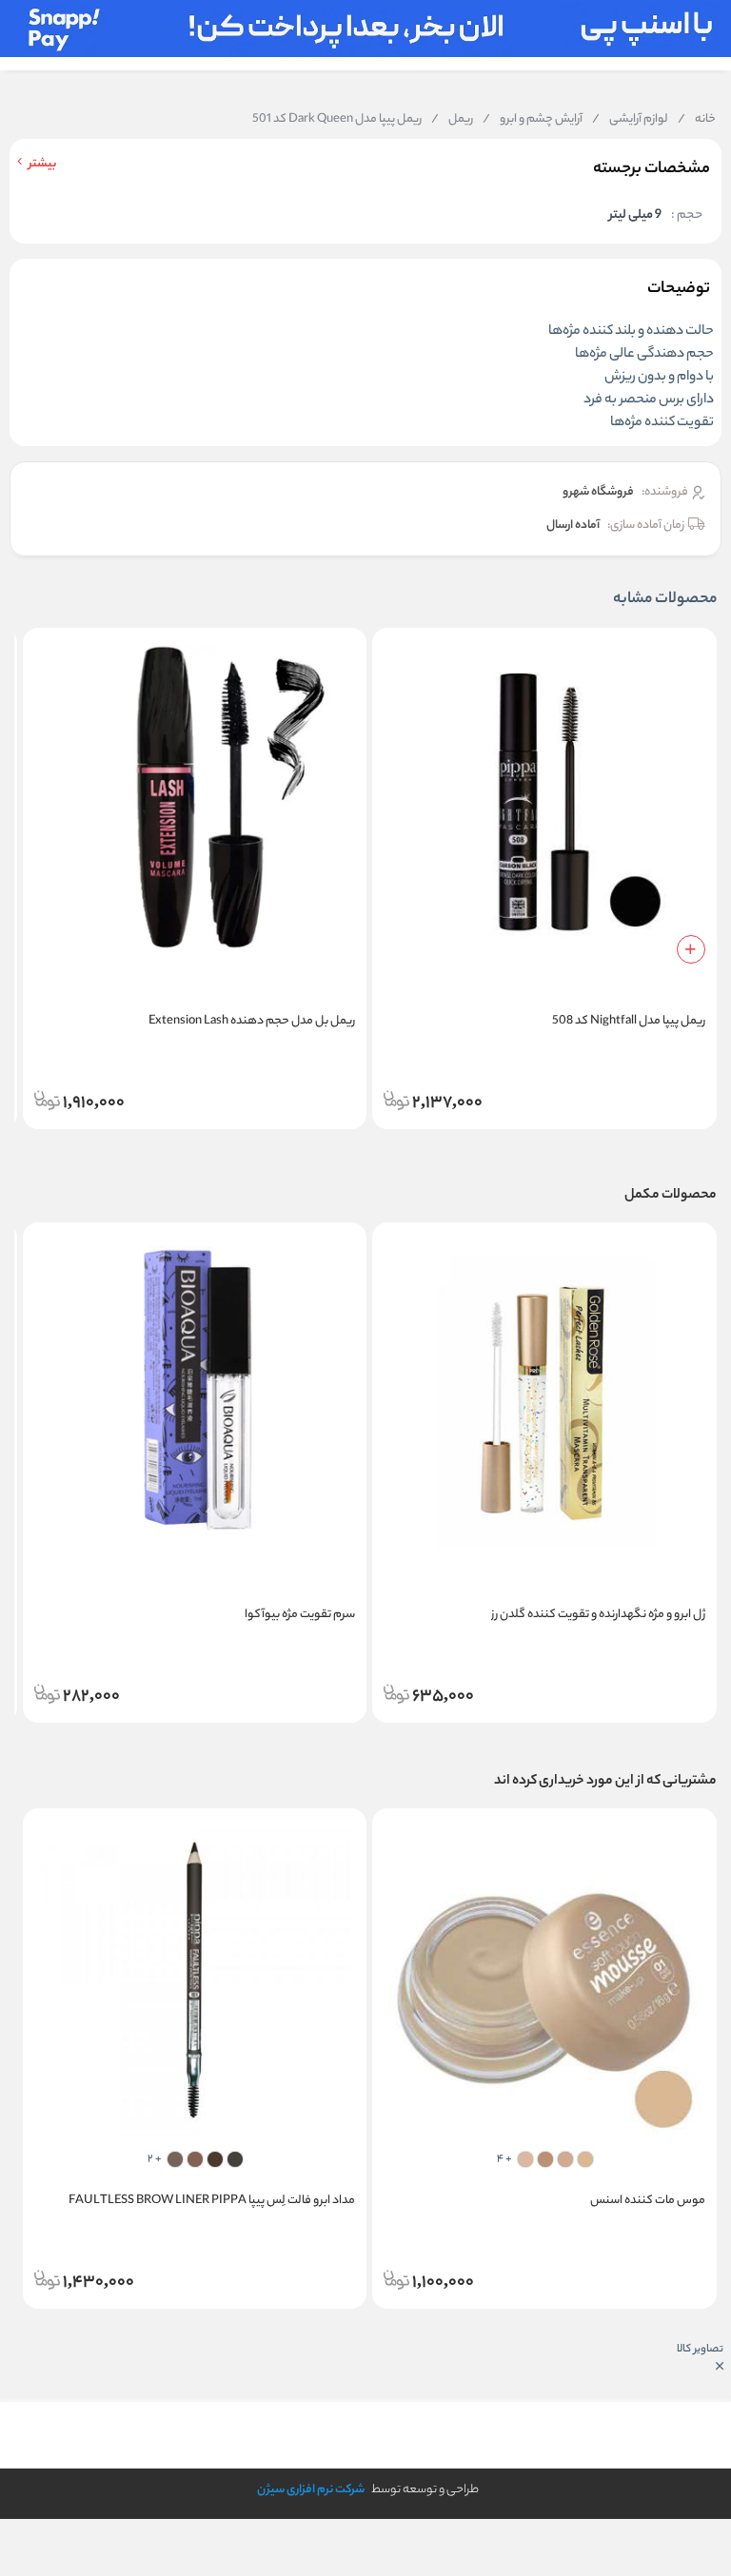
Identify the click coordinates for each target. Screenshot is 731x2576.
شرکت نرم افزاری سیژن (311, 2490)
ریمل (452, 120)
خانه (697, 120)
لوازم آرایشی (630, 120)
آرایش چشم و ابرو (533, 120)
